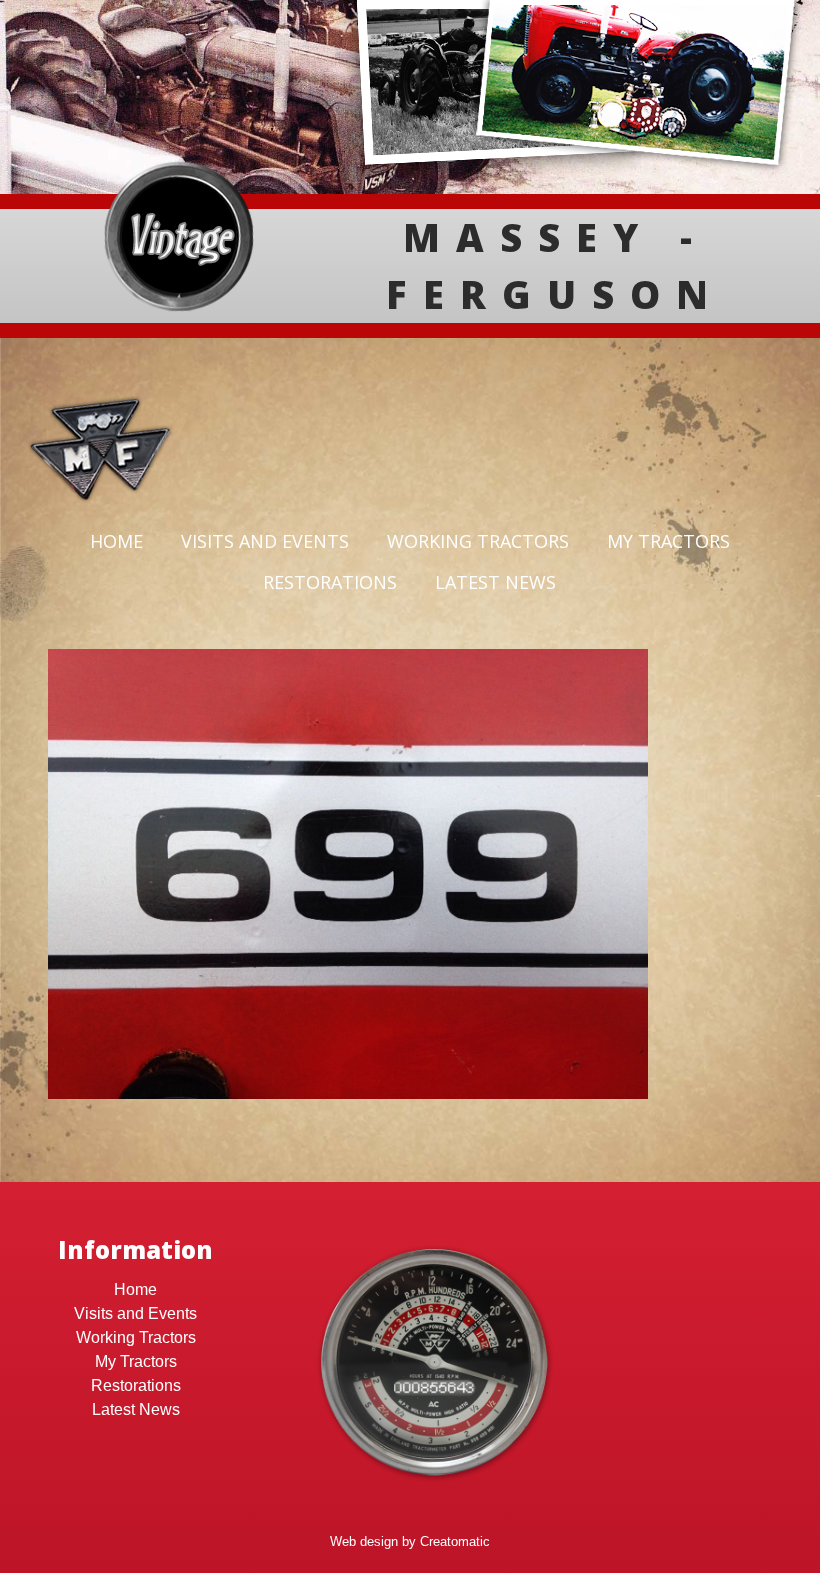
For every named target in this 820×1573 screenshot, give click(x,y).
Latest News (495, 582)
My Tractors (668, 541)
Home (116, 541)
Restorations (330, 582)
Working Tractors (478, 541)
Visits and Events (265, 541)
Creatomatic (455, 1541)
